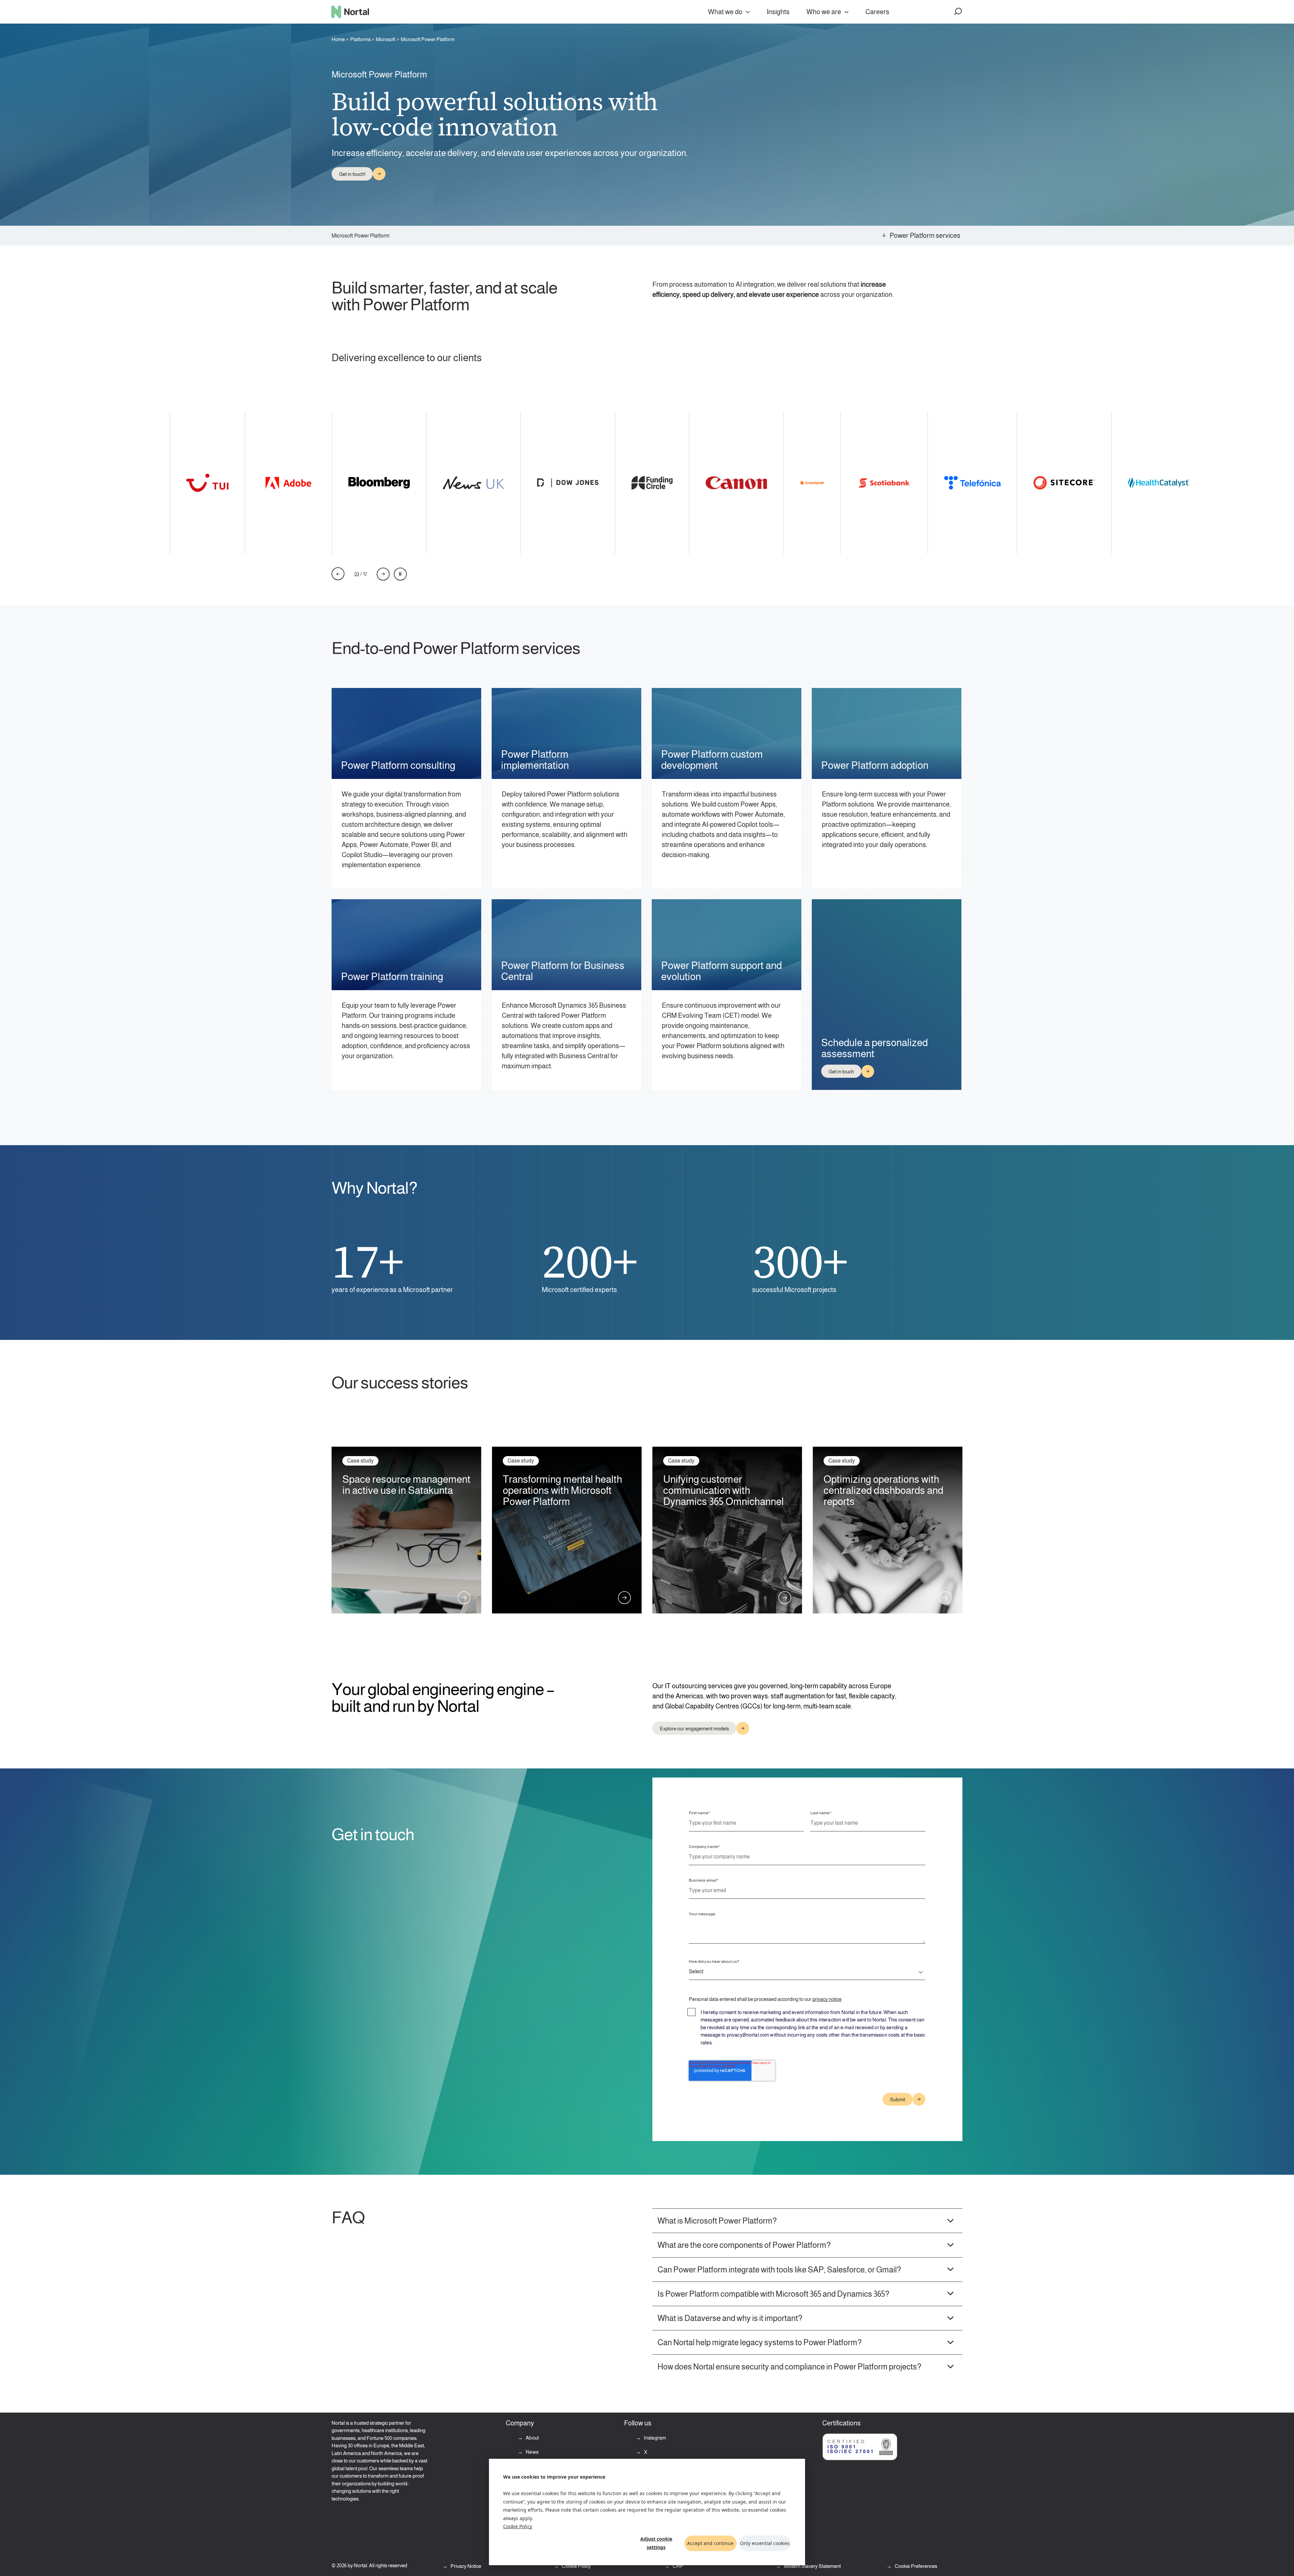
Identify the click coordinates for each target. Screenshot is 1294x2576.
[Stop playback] (400, 574)
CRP (677, 2566)
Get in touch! (352, 174)
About (532, 2438)
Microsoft (386, 39)
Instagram (655, 2438)
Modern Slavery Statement (812, 2566)
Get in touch (841, 1072)
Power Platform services (925, 235)
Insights (778, 12)
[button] (958, 12)
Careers (877, 12)
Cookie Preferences (916, 2566)
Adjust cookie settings (656, 2543)
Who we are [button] (824, 12)
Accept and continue (710, 2543)
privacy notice (827, 1999)
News (532, 2452)
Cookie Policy (518, 2526)
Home (338, 39)
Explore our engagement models (694, 1729)
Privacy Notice (465, 2566)
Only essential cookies (765, 2543)
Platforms (360, 39)
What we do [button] (725, 12)
